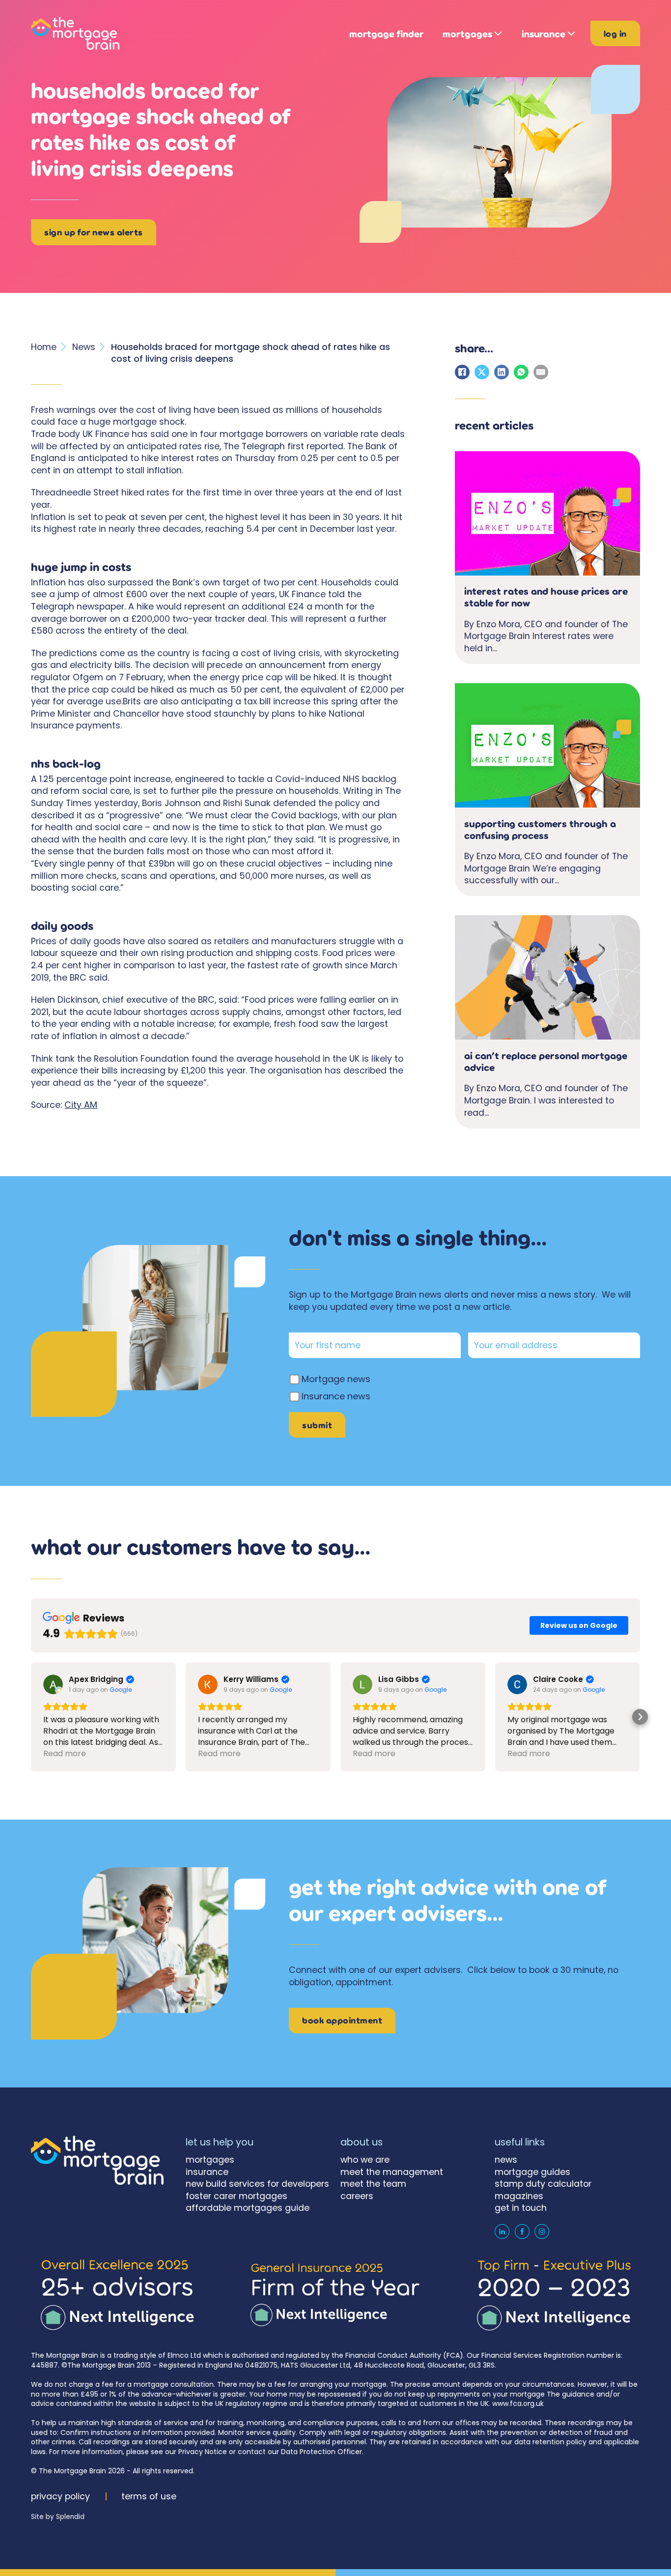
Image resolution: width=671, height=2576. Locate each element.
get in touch (521, 2208)
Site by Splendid (58, 2517)
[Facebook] (462, 372)
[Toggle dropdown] (498, 33)
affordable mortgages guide (248, 2208)
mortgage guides (532, 2172)
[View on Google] (53, 1684)
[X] (482, 372)
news (506, 2160)
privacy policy (60, 2496)
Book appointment (342, 2020)
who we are (365, 2160)
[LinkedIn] (502, 372)
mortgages (467, 34)
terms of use (149, 2496)
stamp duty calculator (543, 2184)
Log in (615, 33)
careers (357, 2196)
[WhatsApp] (521, 372)
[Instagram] (542, 2231)
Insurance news (336, 1396)
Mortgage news (336, 1379)
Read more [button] (65, 1753)
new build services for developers (257, 2184)
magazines (519, 2196)
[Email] (541, 372)
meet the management (392, 2172)
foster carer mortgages (237, 2196)
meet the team (373, 2184)
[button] (31, 1717)
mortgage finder (386, 34)
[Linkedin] (502, 2231)
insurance (544, 34)
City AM (81, 1105)
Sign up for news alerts (94, 232)
